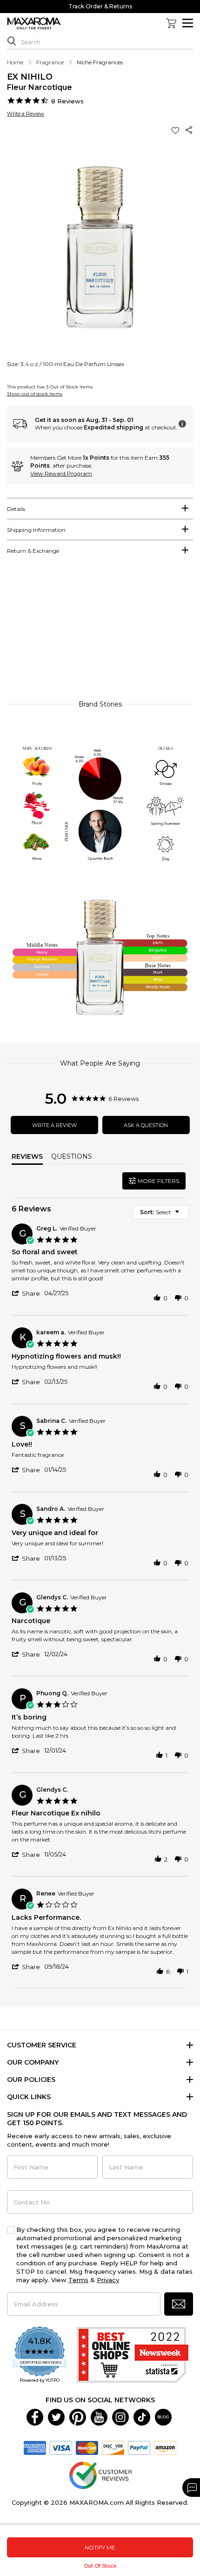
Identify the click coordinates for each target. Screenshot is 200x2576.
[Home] (34, 24)
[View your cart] (171, 23)
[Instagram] (120, 2416)
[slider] (100, 632)
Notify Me (100, 2547)
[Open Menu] (188, 23)
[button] (176, 130)
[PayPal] (139, 2447)
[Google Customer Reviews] (100, 2474)
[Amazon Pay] (165, 2447)
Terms (78, 2280)
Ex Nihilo (30, 77)
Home (15, 62)
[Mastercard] (87, 2447)
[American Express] (35, 2447)
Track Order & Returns (100, 6)
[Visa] (61, 2447)
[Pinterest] (78, 2416)
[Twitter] (56, 2416)
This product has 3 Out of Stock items (50, 387)
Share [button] (189, 130)
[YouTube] (99, 2416)
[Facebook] (35, 2416)
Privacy (108, 2280)
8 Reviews (67, 101)
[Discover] (113, 2447)
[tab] (100, 509)
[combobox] (161, 1212)
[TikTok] (142, 2416)
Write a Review (26, 114)
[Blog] (163, 2416)
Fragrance (50, 62)
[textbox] (183, 1216)
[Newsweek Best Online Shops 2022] (133, 2355)
